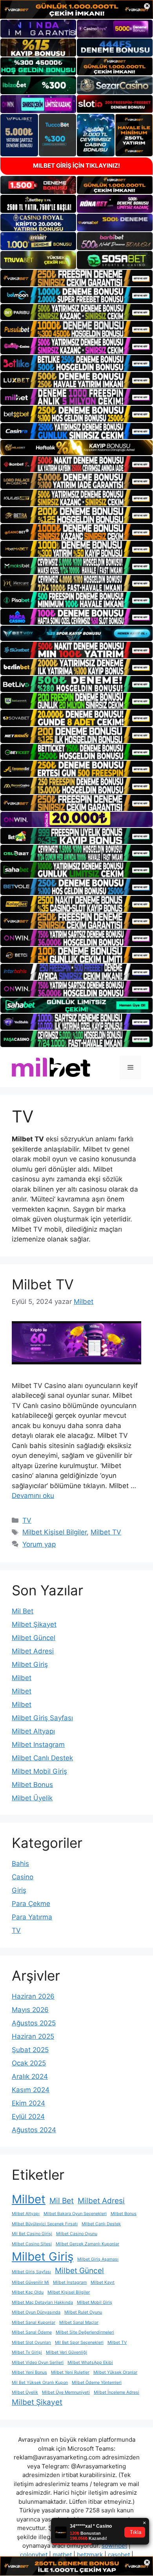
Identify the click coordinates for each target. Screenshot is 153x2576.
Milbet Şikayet (34, 1624)
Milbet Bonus (32, 1785)
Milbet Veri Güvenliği (66, 2352)
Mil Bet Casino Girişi (32, 2234)
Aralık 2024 (30, 2076)
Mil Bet (23, 1611)
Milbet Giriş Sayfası (42, 1718)
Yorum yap (39, 1544)
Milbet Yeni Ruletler (70, 2372)
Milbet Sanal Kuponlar (34, 2322)
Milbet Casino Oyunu (77, 2234)
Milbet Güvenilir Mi (30, 2282)
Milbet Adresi (33, 1651)
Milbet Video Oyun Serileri (38, 2363)
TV (27, 1520)
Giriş (19, 1890)
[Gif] (76, 448)
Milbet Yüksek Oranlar (115, 2372)
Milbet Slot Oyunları (31, 2343)
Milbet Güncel (34, 1638)
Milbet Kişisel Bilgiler (55, 1532)
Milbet (22, 1678)
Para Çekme (31, 1904)
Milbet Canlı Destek (42, 1758)
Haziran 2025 (33, 2036)
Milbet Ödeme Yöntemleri (97, 2383)
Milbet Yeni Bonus (29, 2372)
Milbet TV (43, 1284)
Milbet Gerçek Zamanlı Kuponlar (87, 2244)
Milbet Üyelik (32, 1798)
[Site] (76, 278)
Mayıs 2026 (30, 2010)
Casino (23, 1877)
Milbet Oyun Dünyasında (36, 2312)
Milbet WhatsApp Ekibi (90, 2363)
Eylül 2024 (28, 2116)
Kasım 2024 (31, 2090)
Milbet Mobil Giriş (39, 1771)
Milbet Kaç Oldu (28, 2292)
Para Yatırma (32, 1917)
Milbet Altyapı (33, 1731)
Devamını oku (33, 1496)
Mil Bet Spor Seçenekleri (79, 2343)
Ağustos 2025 (34, 2023)
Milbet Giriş (30, 1664)
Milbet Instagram (38, 1745)
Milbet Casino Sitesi (32, 2244)
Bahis (20, 1864)
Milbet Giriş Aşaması (98, 2259)
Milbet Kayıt (103, 2282)
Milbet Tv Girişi (27, 2352)
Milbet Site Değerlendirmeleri (85, 2332)
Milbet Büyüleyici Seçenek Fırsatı (45, 2224)
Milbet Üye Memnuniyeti (66, 2392)
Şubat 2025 (30, 2050)
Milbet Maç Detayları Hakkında (42, 2302)
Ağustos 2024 (34, 2130)
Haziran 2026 (33, 1996)
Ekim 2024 (28, 2103)
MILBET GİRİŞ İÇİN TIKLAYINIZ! (76, 166)
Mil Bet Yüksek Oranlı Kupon (40, 2383)
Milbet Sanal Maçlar (79, 2322)
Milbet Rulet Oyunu (83, 2312)
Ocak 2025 (29, 2063)
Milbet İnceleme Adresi (117, 2392)
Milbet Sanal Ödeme (32, 2332)
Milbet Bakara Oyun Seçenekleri (75, 2214)
